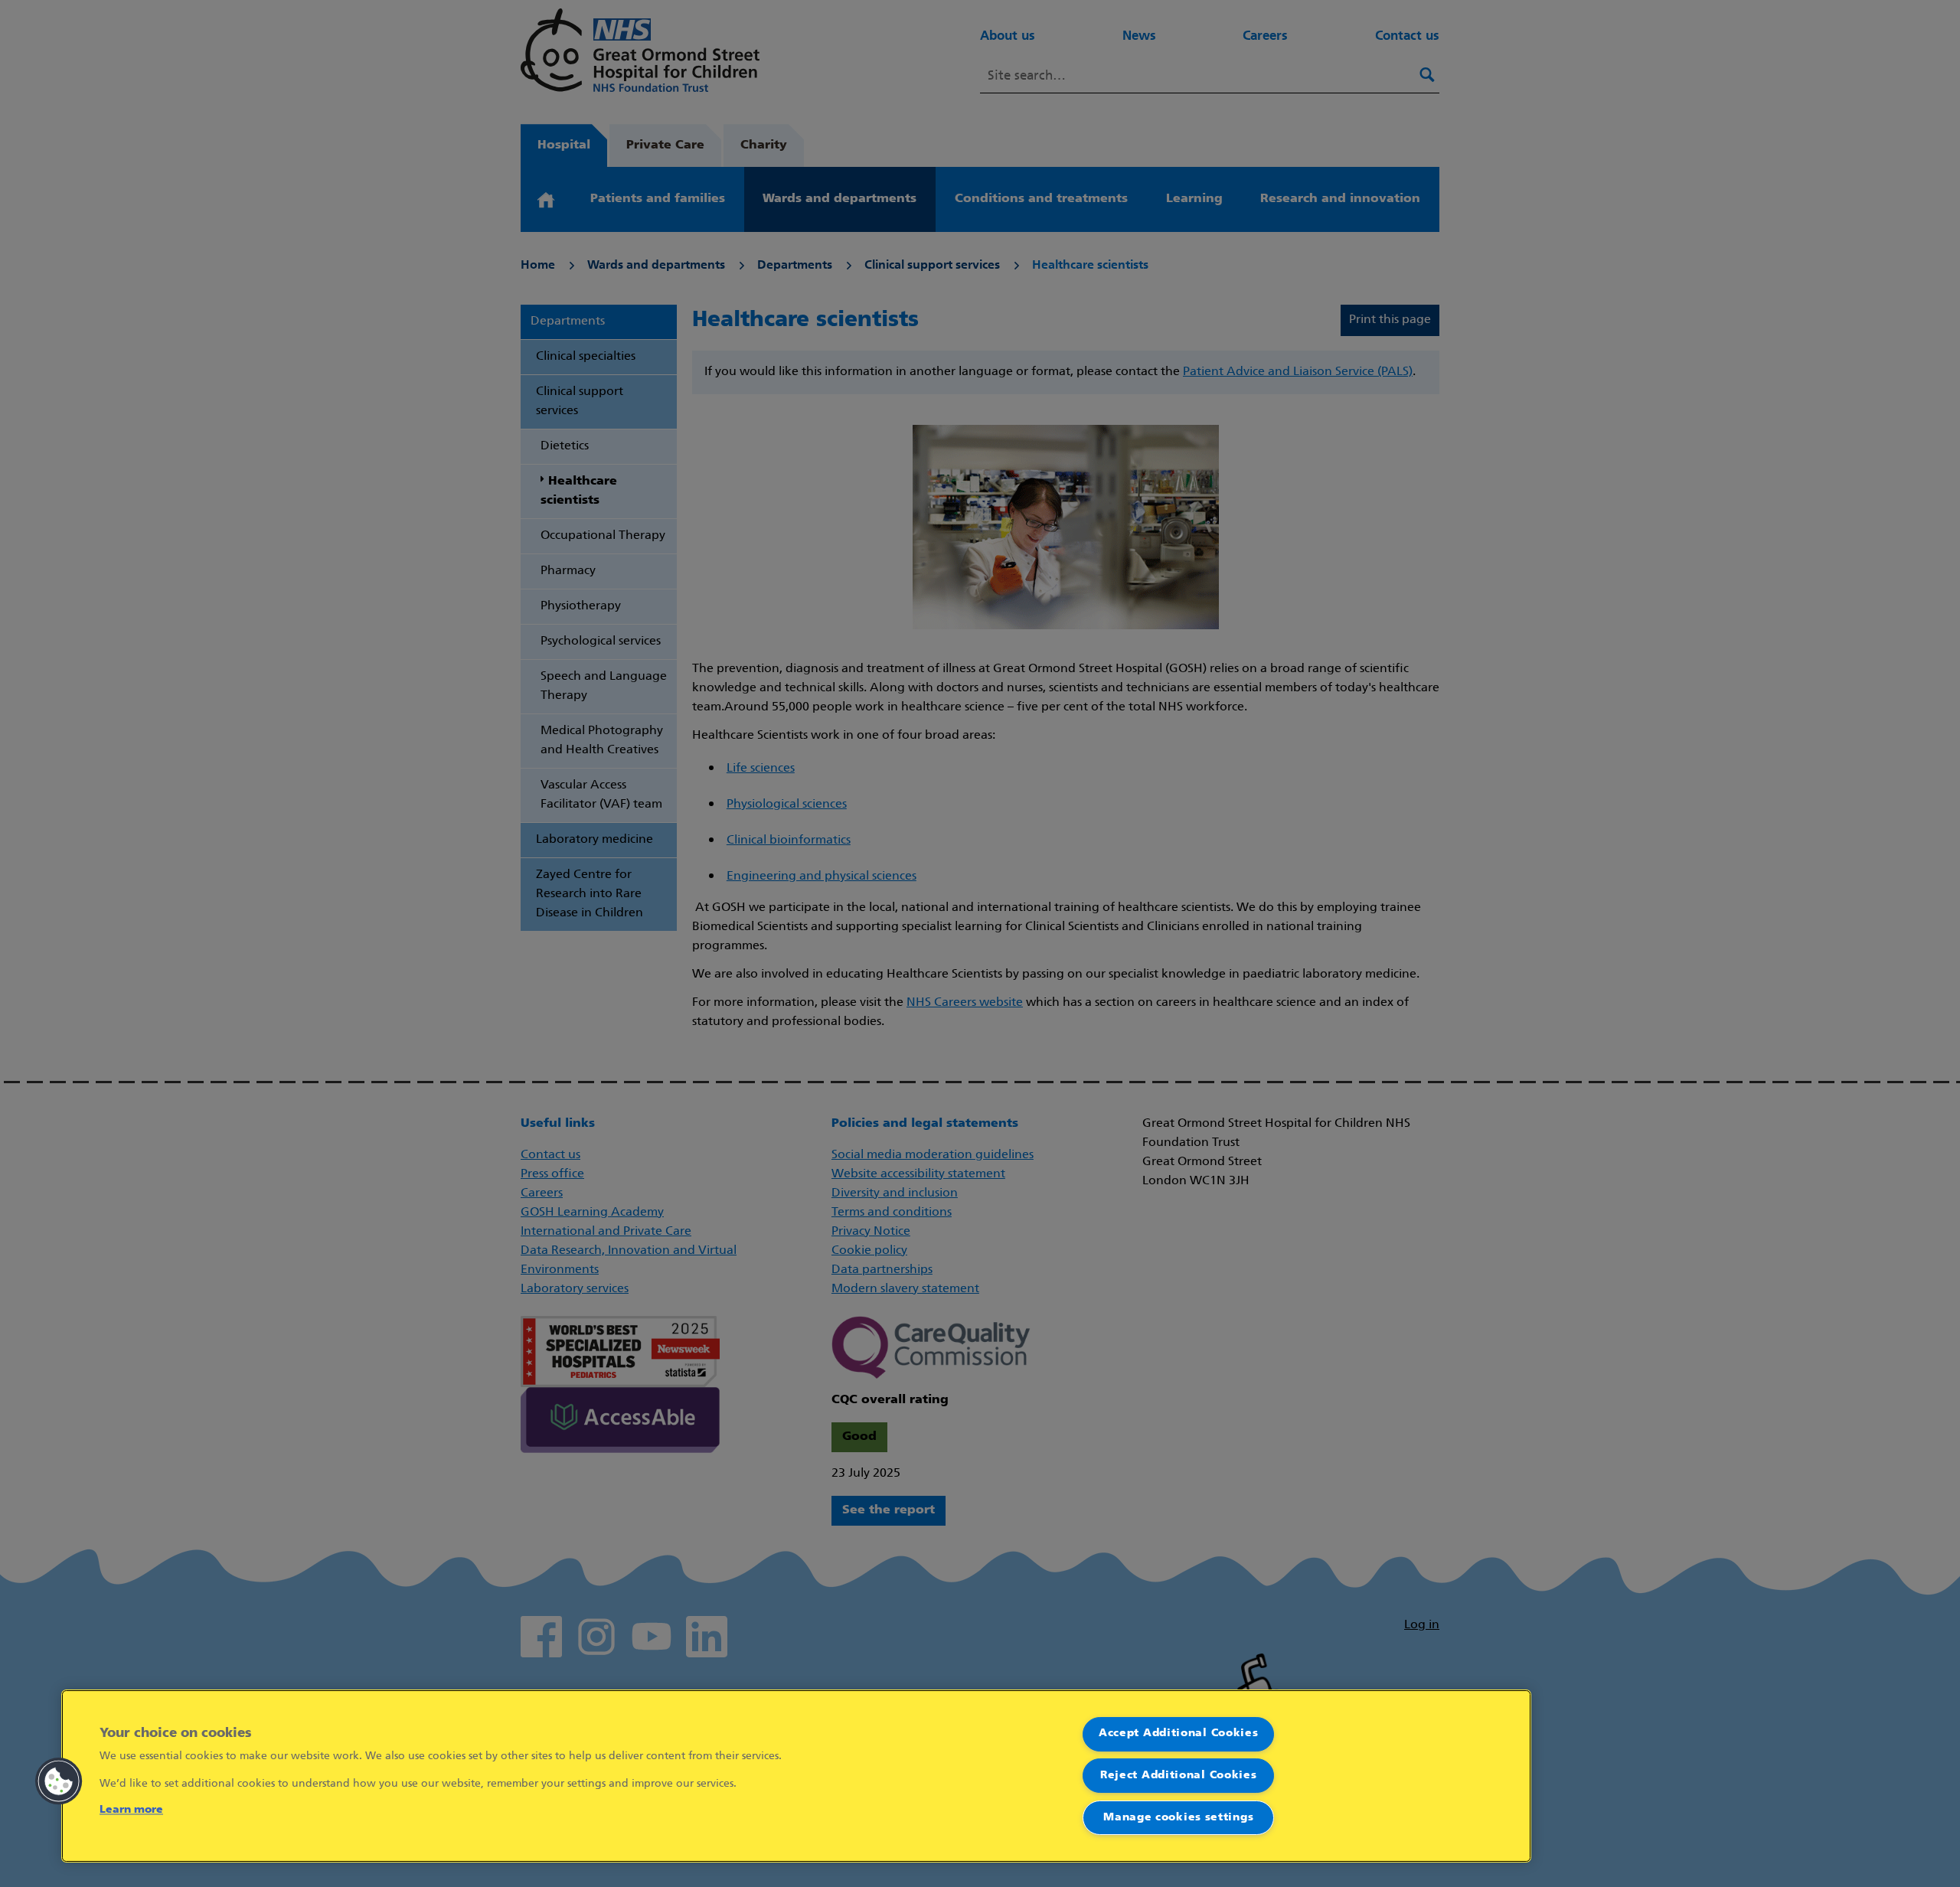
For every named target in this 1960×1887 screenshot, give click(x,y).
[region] (796, 1776)
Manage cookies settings (1178, 1818)
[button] (59, 1781)
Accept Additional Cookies (1179, 1734)
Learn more (131, 1810)
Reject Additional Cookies (1179, 1776)
